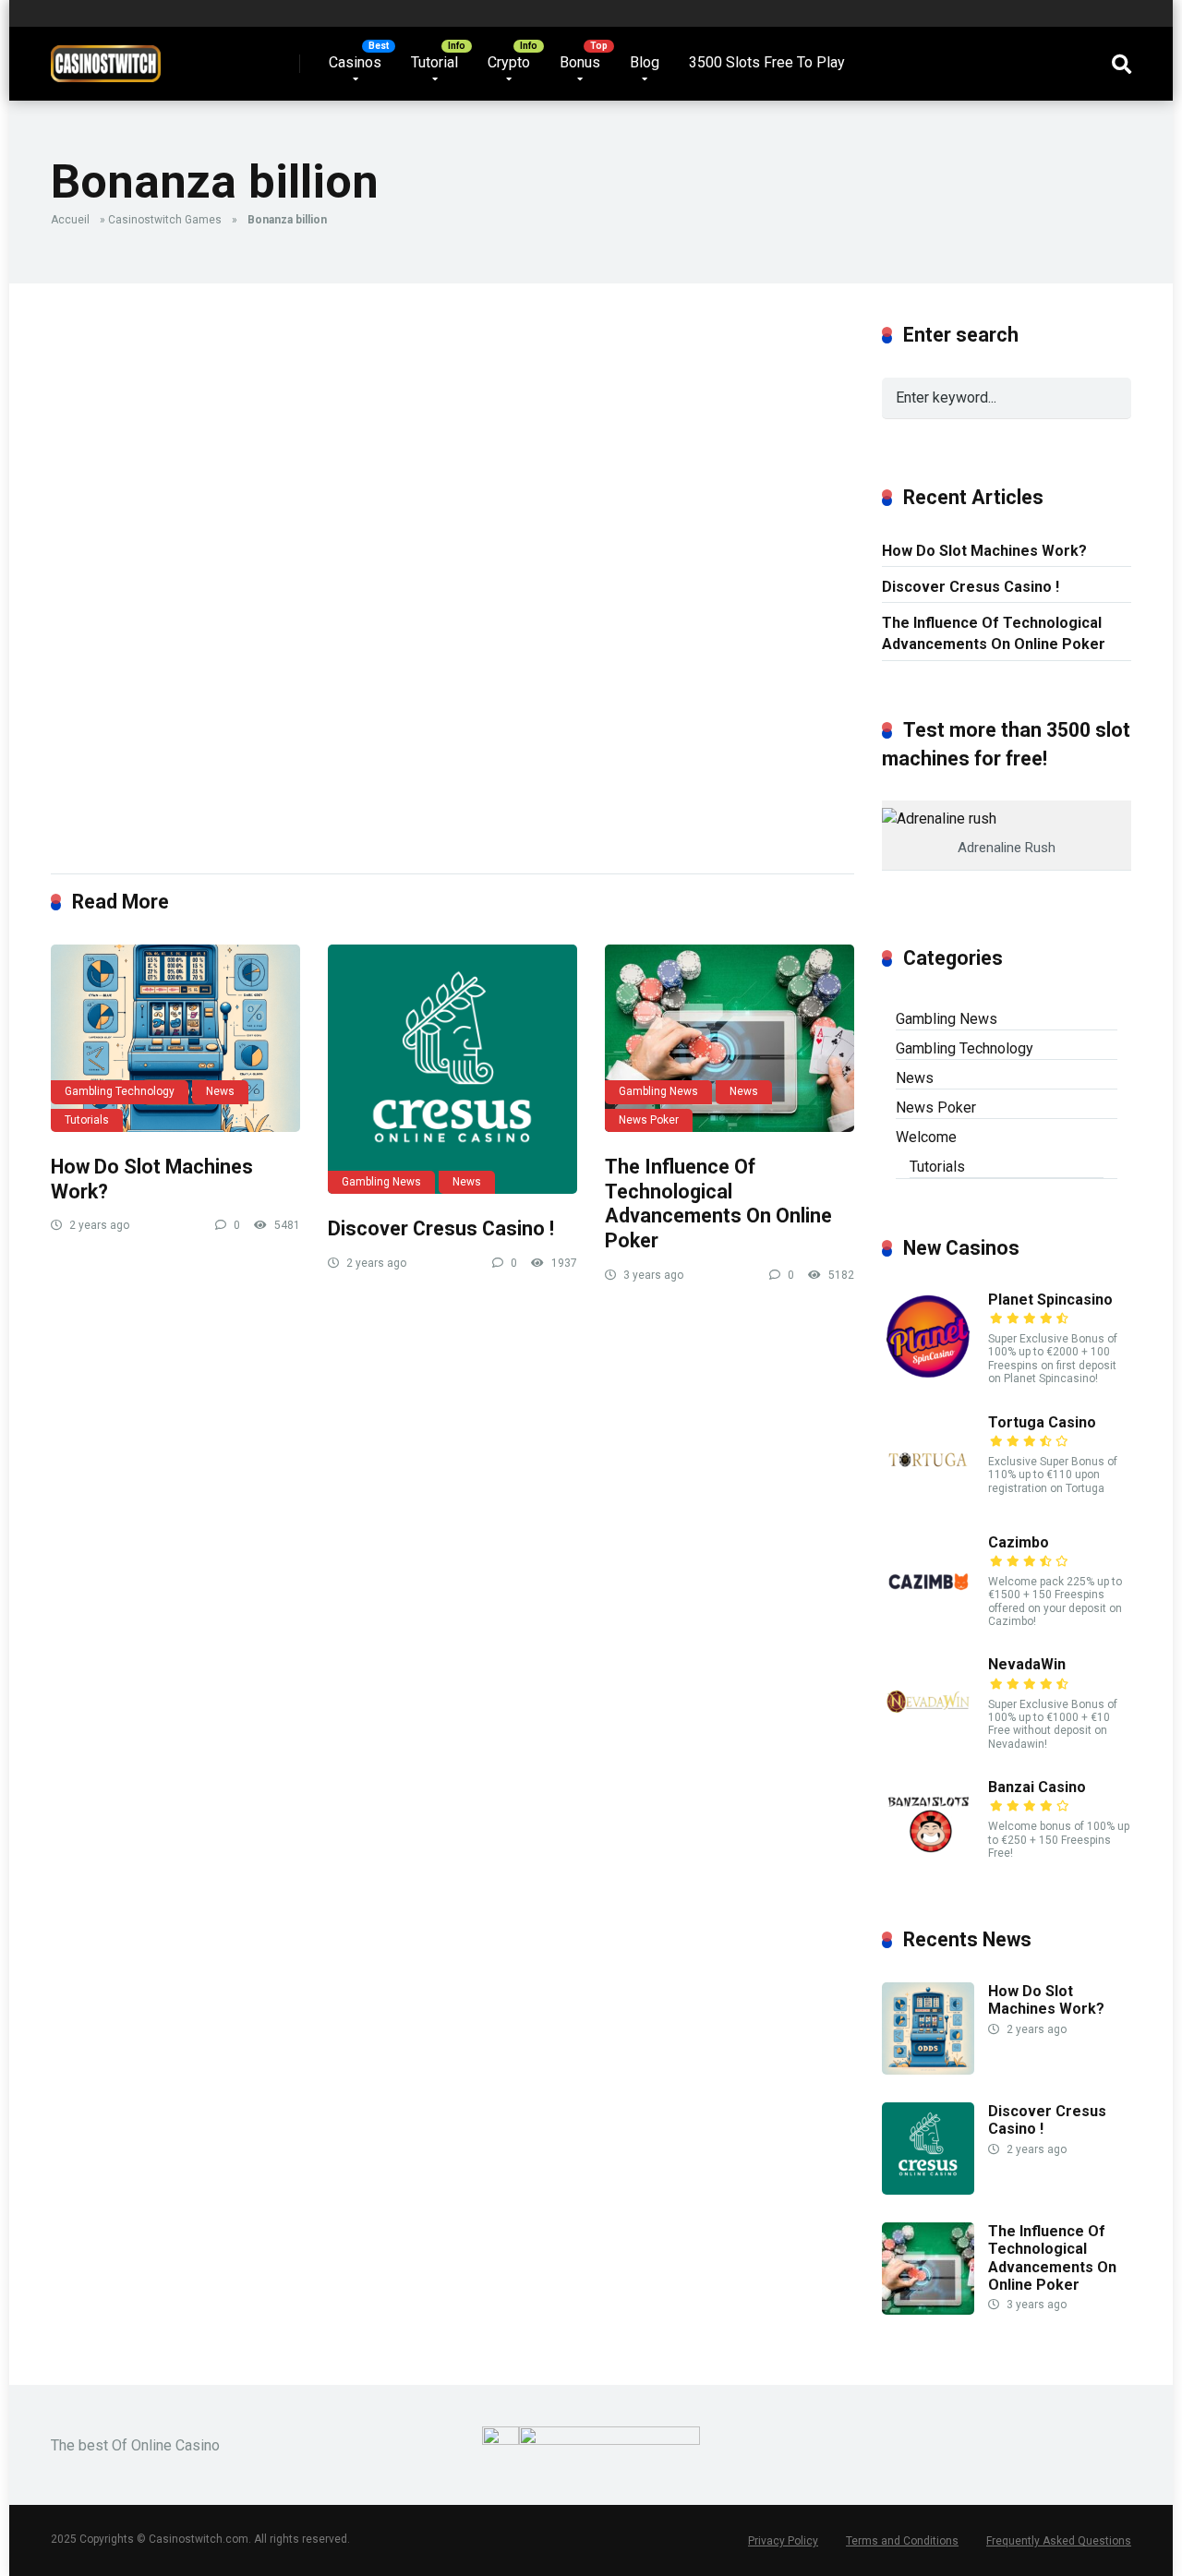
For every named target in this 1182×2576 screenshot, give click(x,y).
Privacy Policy (783, 2541)
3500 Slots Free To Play (767, 62)
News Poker (649, 1120)
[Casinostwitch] (106, 57)
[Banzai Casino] (928, 1866)
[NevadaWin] (928, 1743)
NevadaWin (1027, 1664)
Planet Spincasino (1050, 1300)
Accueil (70, 220)
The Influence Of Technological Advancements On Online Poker (718, 1204)
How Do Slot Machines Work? (984, 551)
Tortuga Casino (1042, 1422)
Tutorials (87, 1120)
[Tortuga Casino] (928, 1501)
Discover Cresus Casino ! (441, 1228)
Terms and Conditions (902, 2541)
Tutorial (434, 62)
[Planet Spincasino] (928, 1378)
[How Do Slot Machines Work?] (175, 1038)
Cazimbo (1019, 1542)
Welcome (926, 1137)
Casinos (355, 62)
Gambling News (381, 1182)
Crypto (509, 62)
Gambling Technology (120, 1091)
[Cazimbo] (928, 1621)
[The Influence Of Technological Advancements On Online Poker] (730, 1038)
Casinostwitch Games (165, 220)
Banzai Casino (1037, 1787)
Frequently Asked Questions (1059, 2541)
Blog (645, 62)
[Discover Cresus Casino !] (452, 1069)
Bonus (580, 62)
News (220, 1091)
